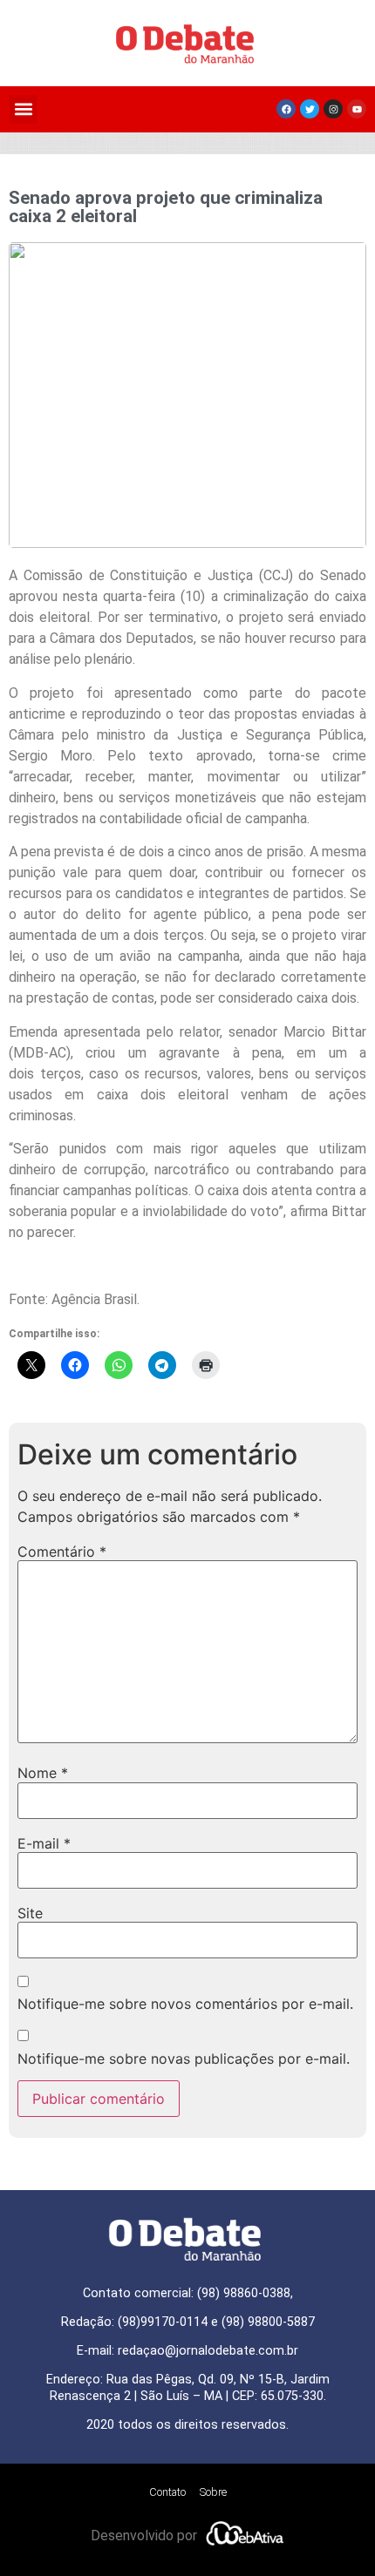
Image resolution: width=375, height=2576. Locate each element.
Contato (167, 2492)
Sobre (213, 2492)
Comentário (62, 1552)
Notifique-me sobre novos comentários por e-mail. (185, 2004)
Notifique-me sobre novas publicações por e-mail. (184, 2059)
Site (30, 1913)
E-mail (44, 1843)
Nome (43, 1773)
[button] (23, 109)
